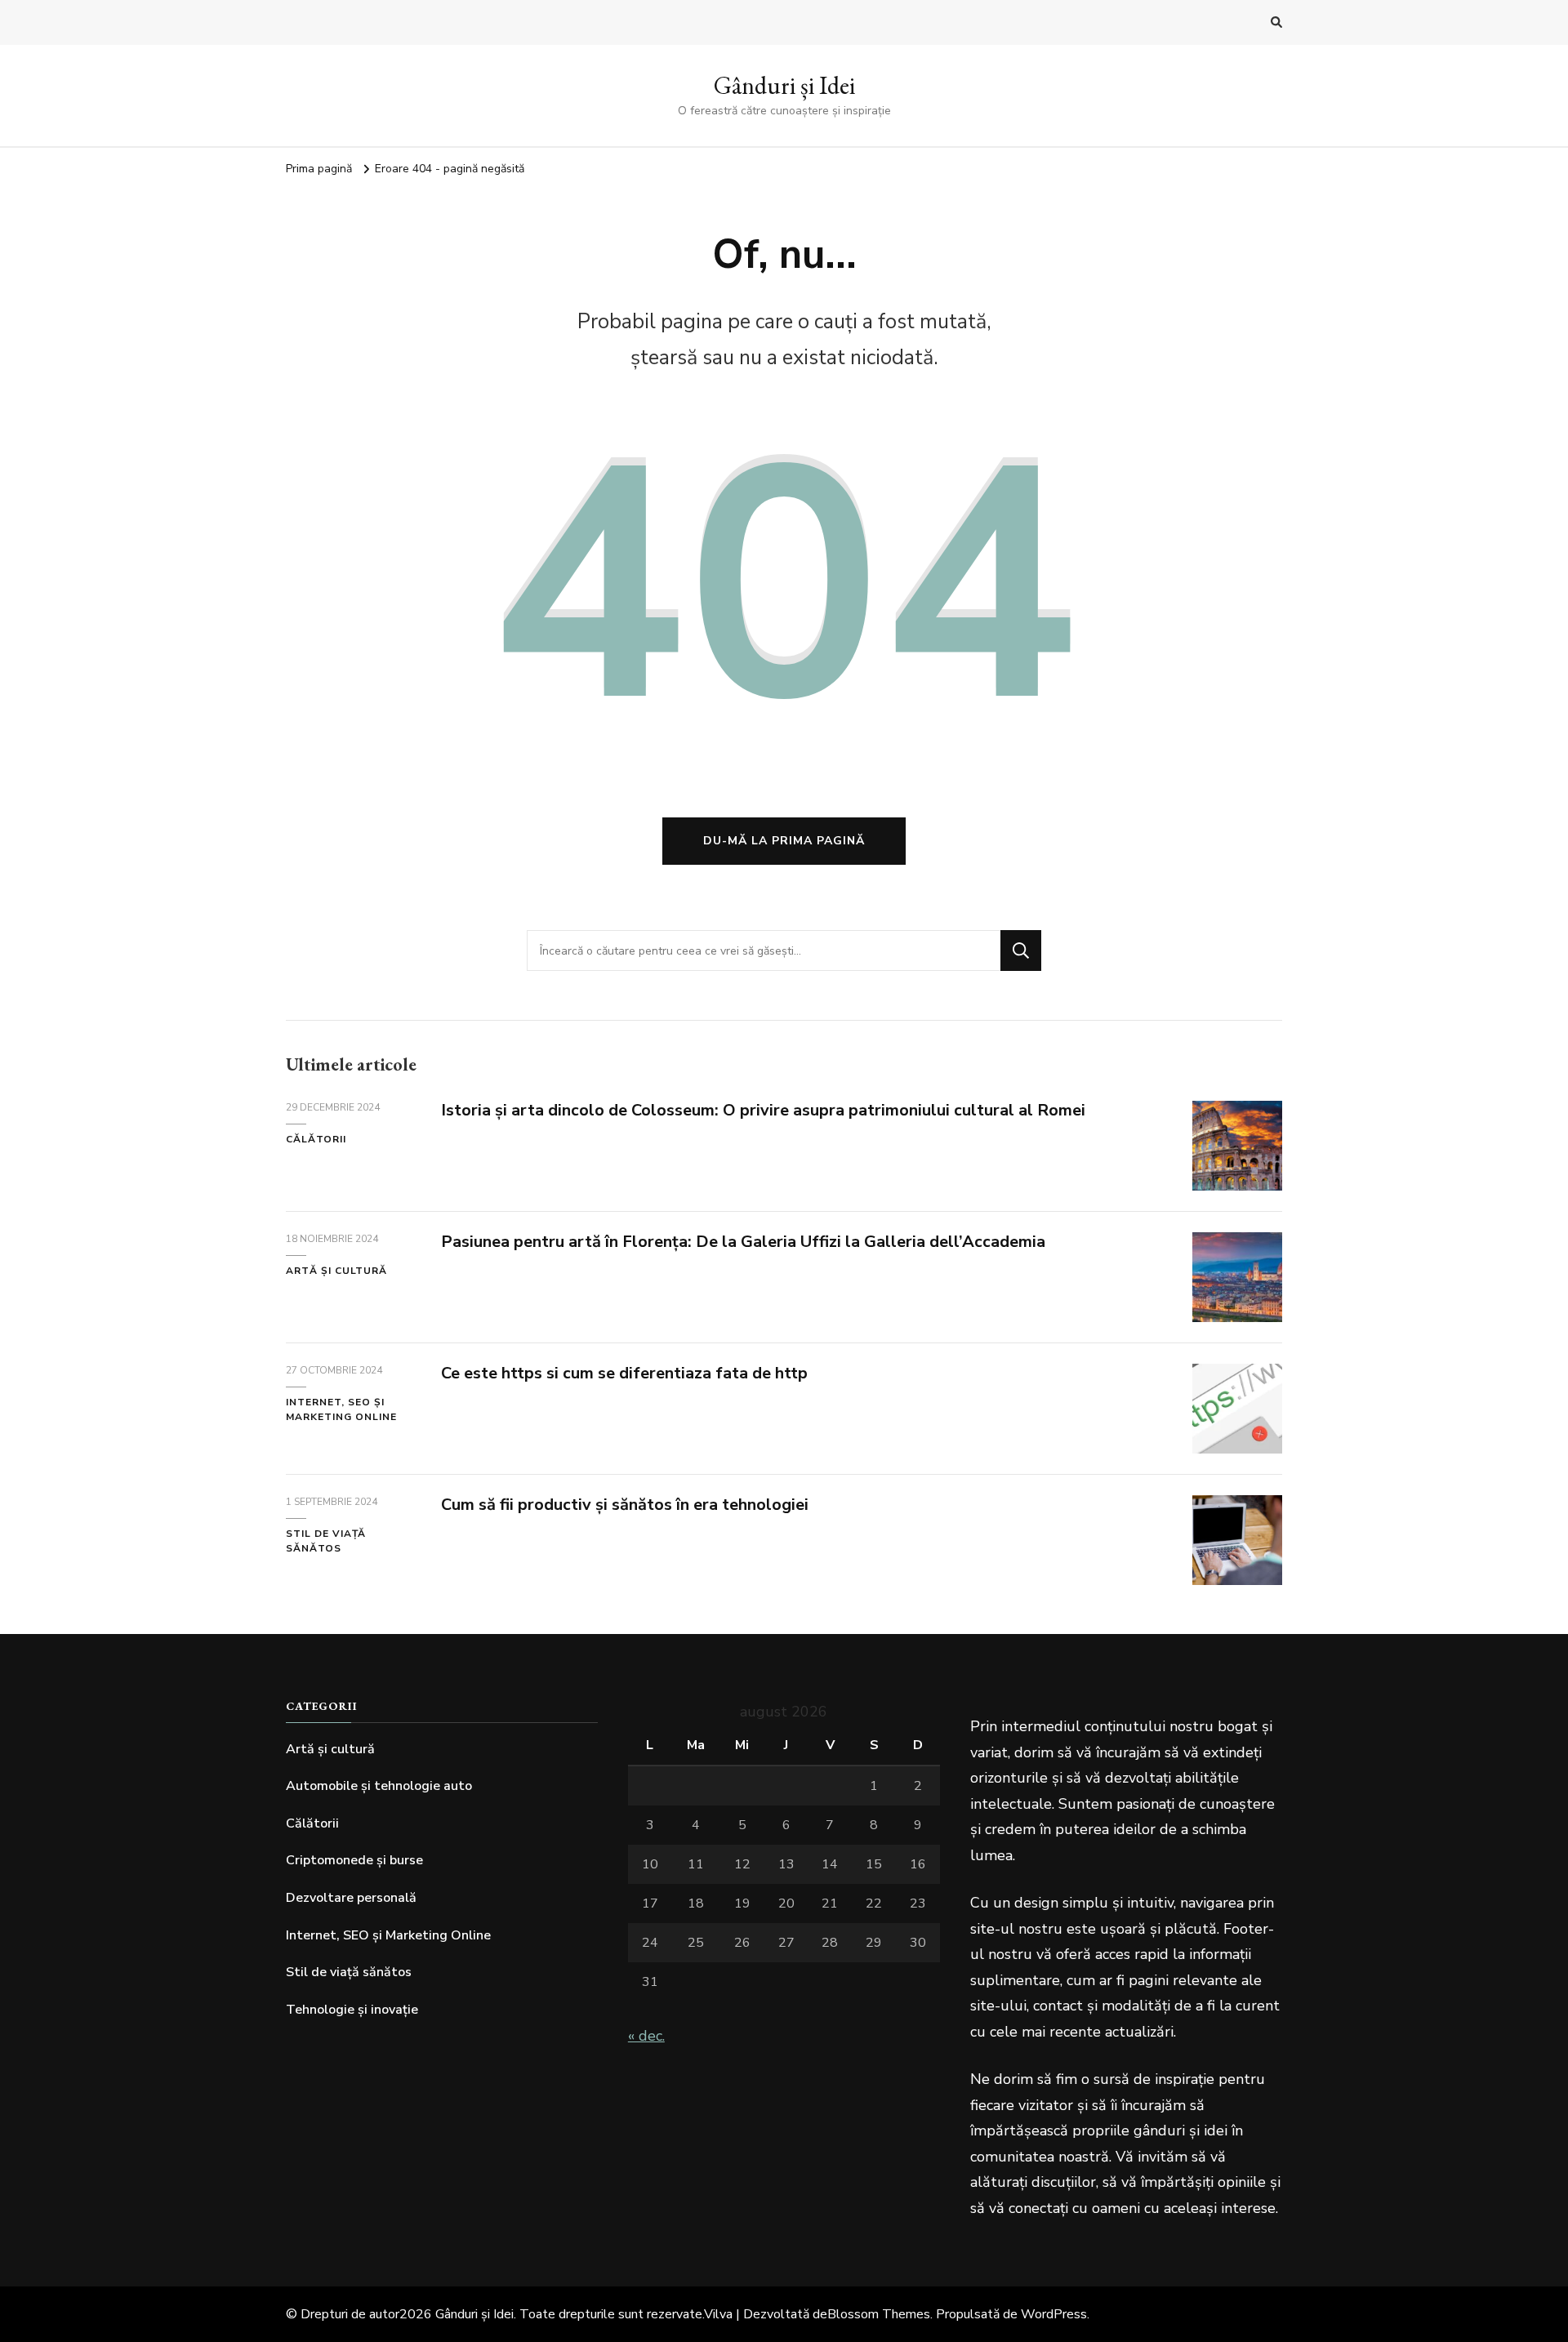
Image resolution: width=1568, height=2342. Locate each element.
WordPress (1054, 2314)
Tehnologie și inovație (352, 2010)
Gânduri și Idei (784, 85)
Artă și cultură (336, 1271)
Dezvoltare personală (351, 1898)
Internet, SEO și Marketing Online (341, 1409)
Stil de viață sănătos (326, 1541)
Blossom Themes (879, 2314)
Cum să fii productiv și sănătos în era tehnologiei (625, 1505)
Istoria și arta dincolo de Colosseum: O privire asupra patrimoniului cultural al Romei (763, 1110)
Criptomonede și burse (354, 1860)
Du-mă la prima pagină (784, 841)
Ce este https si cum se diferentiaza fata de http (624, 1373)
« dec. (646, 2036)
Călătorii (316, 1139)
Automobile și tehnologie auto (379, 1786)
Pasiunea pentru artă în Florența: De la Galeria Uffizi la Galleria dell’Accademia (743, 1242)
